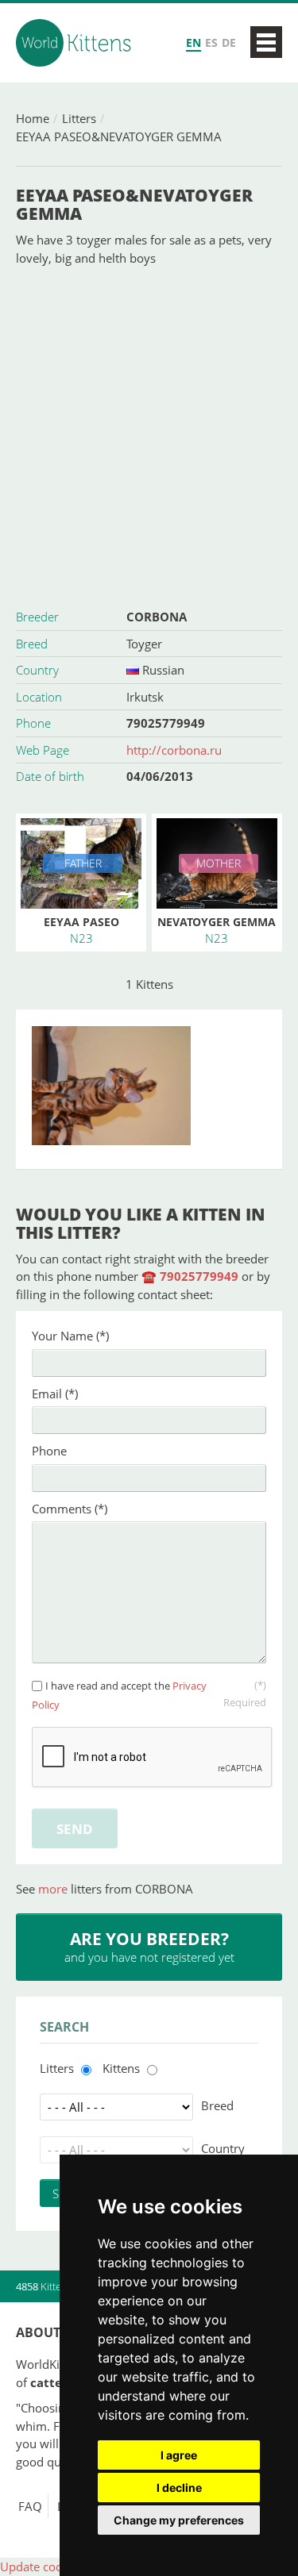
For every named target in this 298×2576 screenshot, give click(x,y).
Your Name (70, 1336)
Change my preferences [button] (179, 2520)
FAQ (30, 2506)
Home (33, 118)
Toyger (144, 644)
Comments (70, 1509)
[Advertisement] (149, 435)
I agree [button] (179, 2455)
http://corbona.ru (174, 750)
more (54, 1889)
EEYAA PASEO (81, 922)
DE (229, 42)
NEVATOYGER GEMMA (217, 922)
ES (211, 42)
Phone (49, 1451)
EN (194, 42)
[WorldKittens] (75, 43)
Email (55, 1394)
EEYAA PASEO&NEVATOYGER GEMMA (119, 136)
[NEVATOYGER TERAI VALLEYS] (149, 1086)
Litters (79, 118)
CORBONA (157, 617)
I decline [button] (179, 2488)
